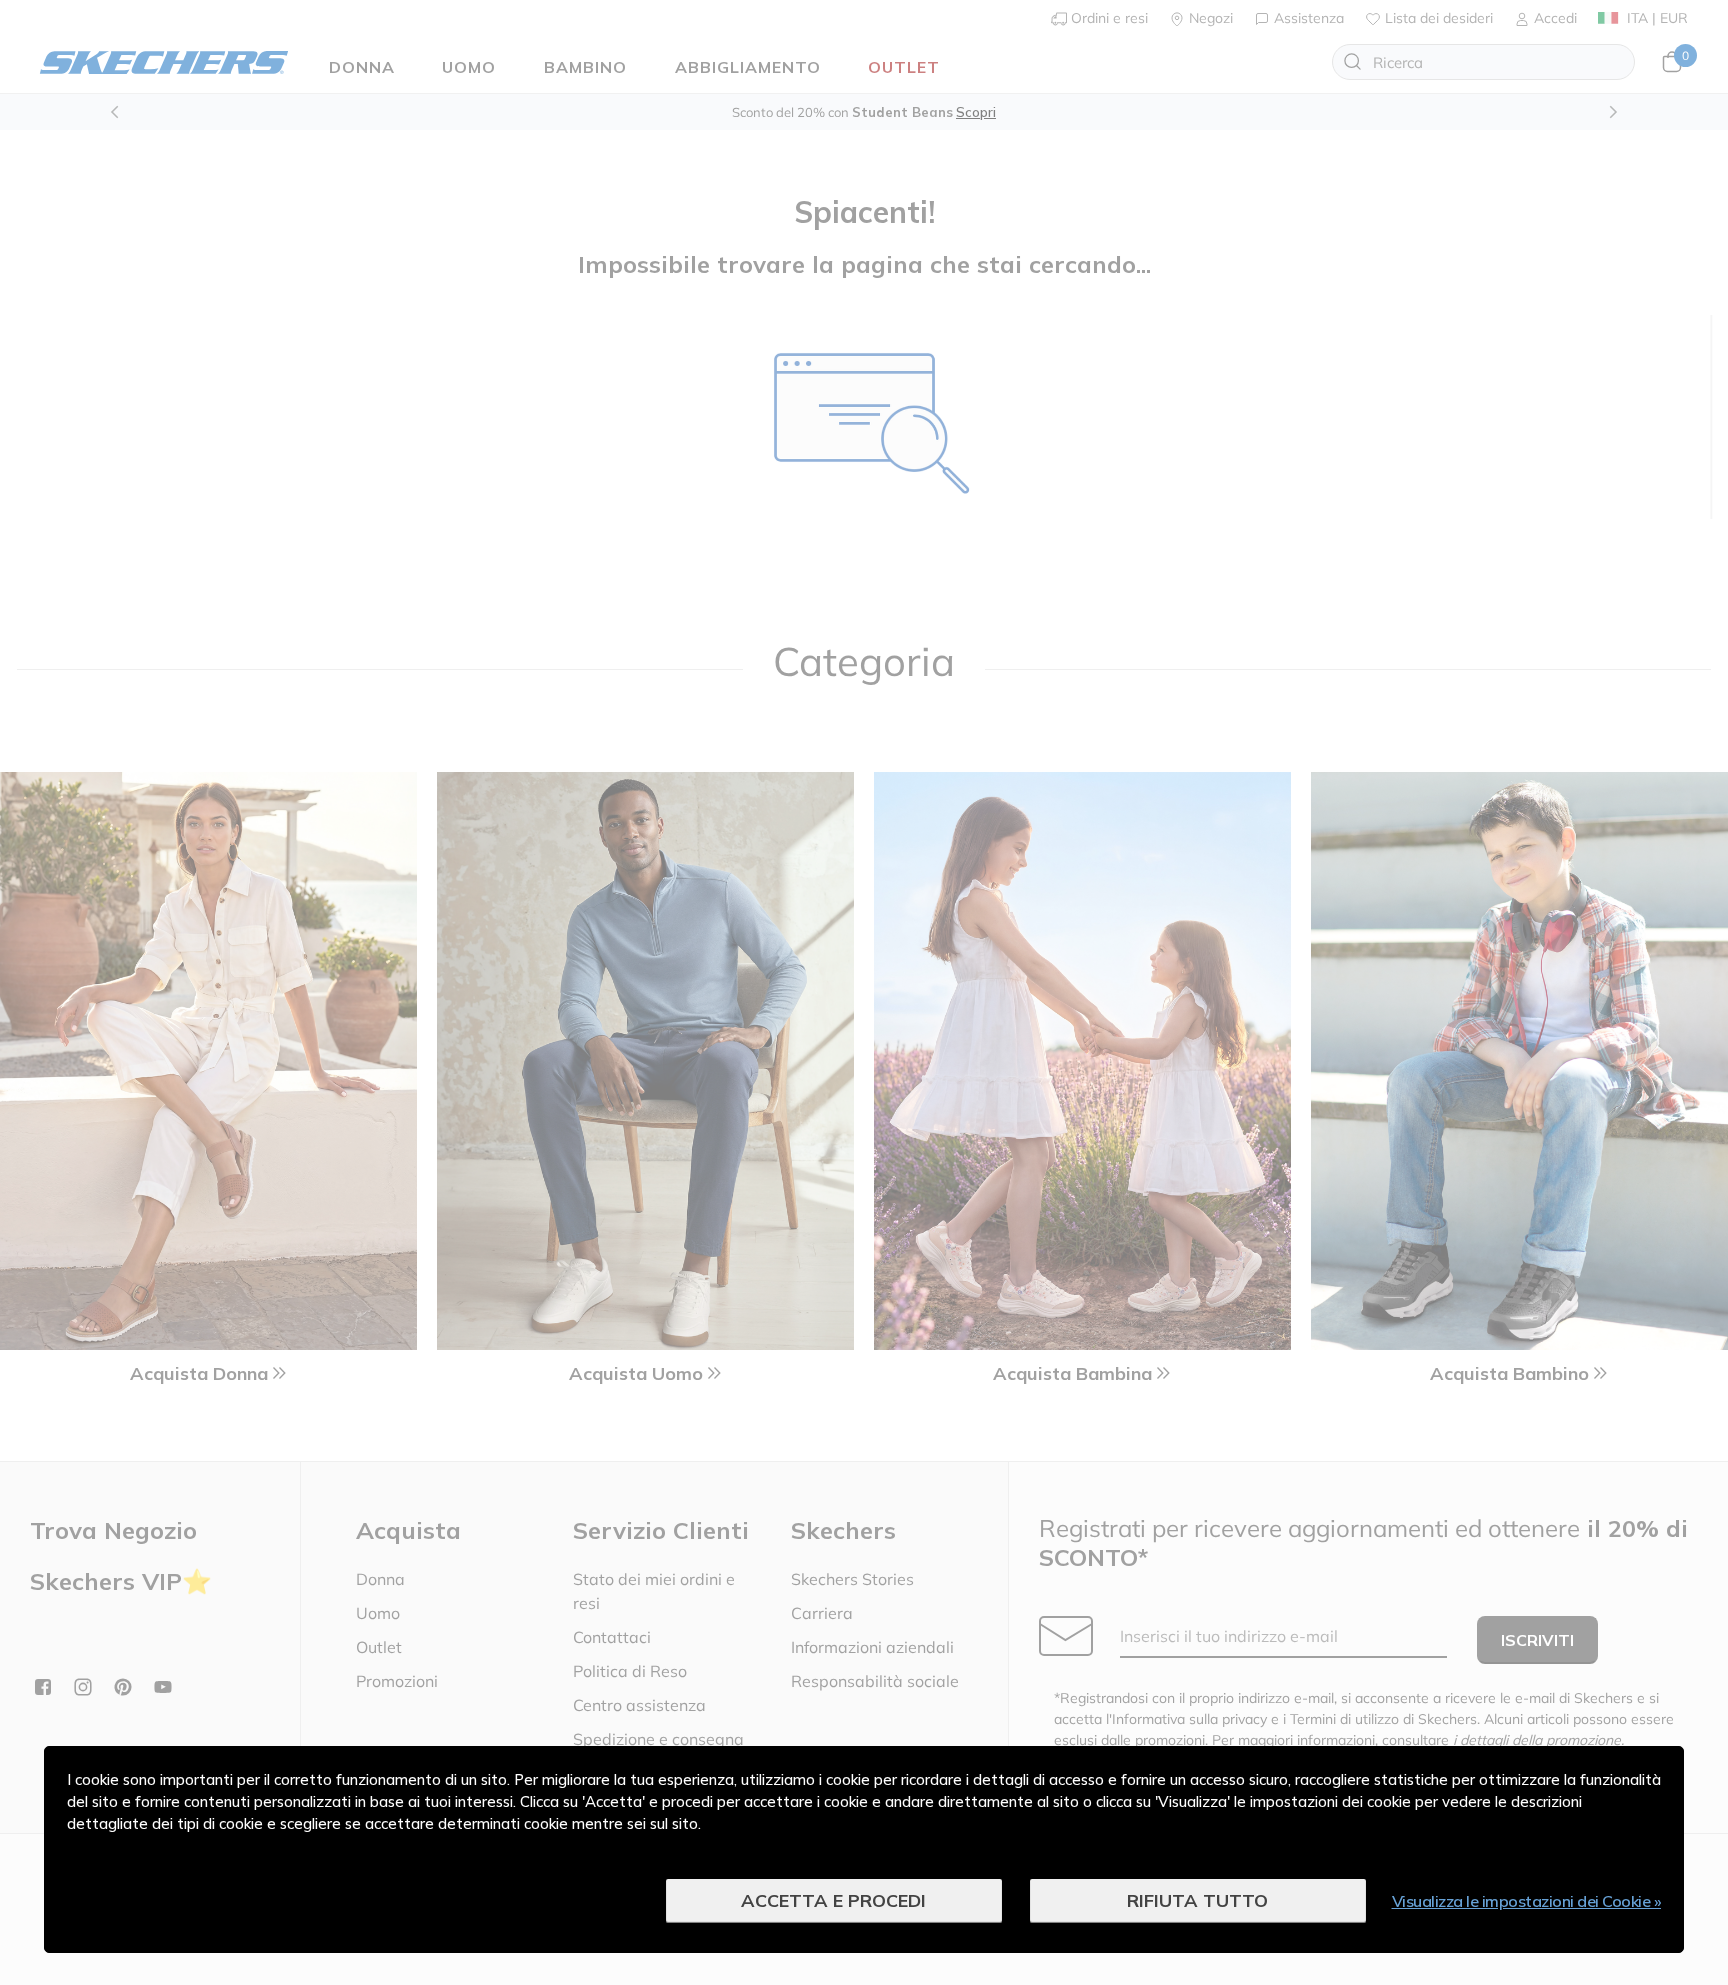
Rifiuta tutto (1197, 1900)
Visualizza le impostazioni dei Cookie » (1527, 1901)
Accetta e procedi (833, 1900)
